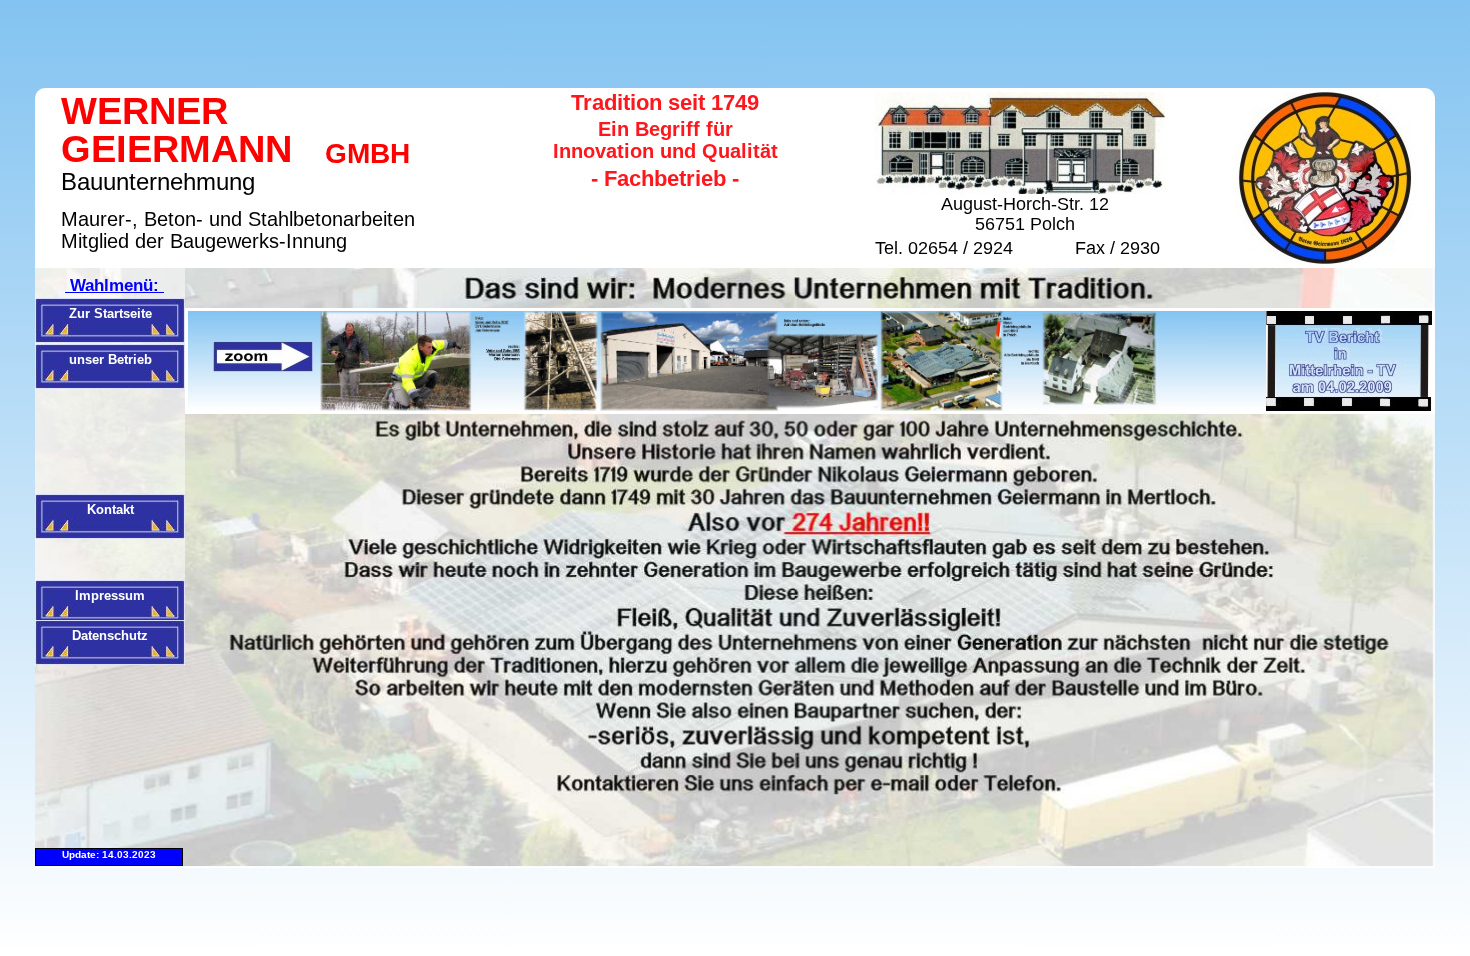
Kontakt (110, 509)
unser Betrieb (110, 359)
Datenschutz (110, 635)
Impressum (110, 595)
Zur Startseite (110, 313)
